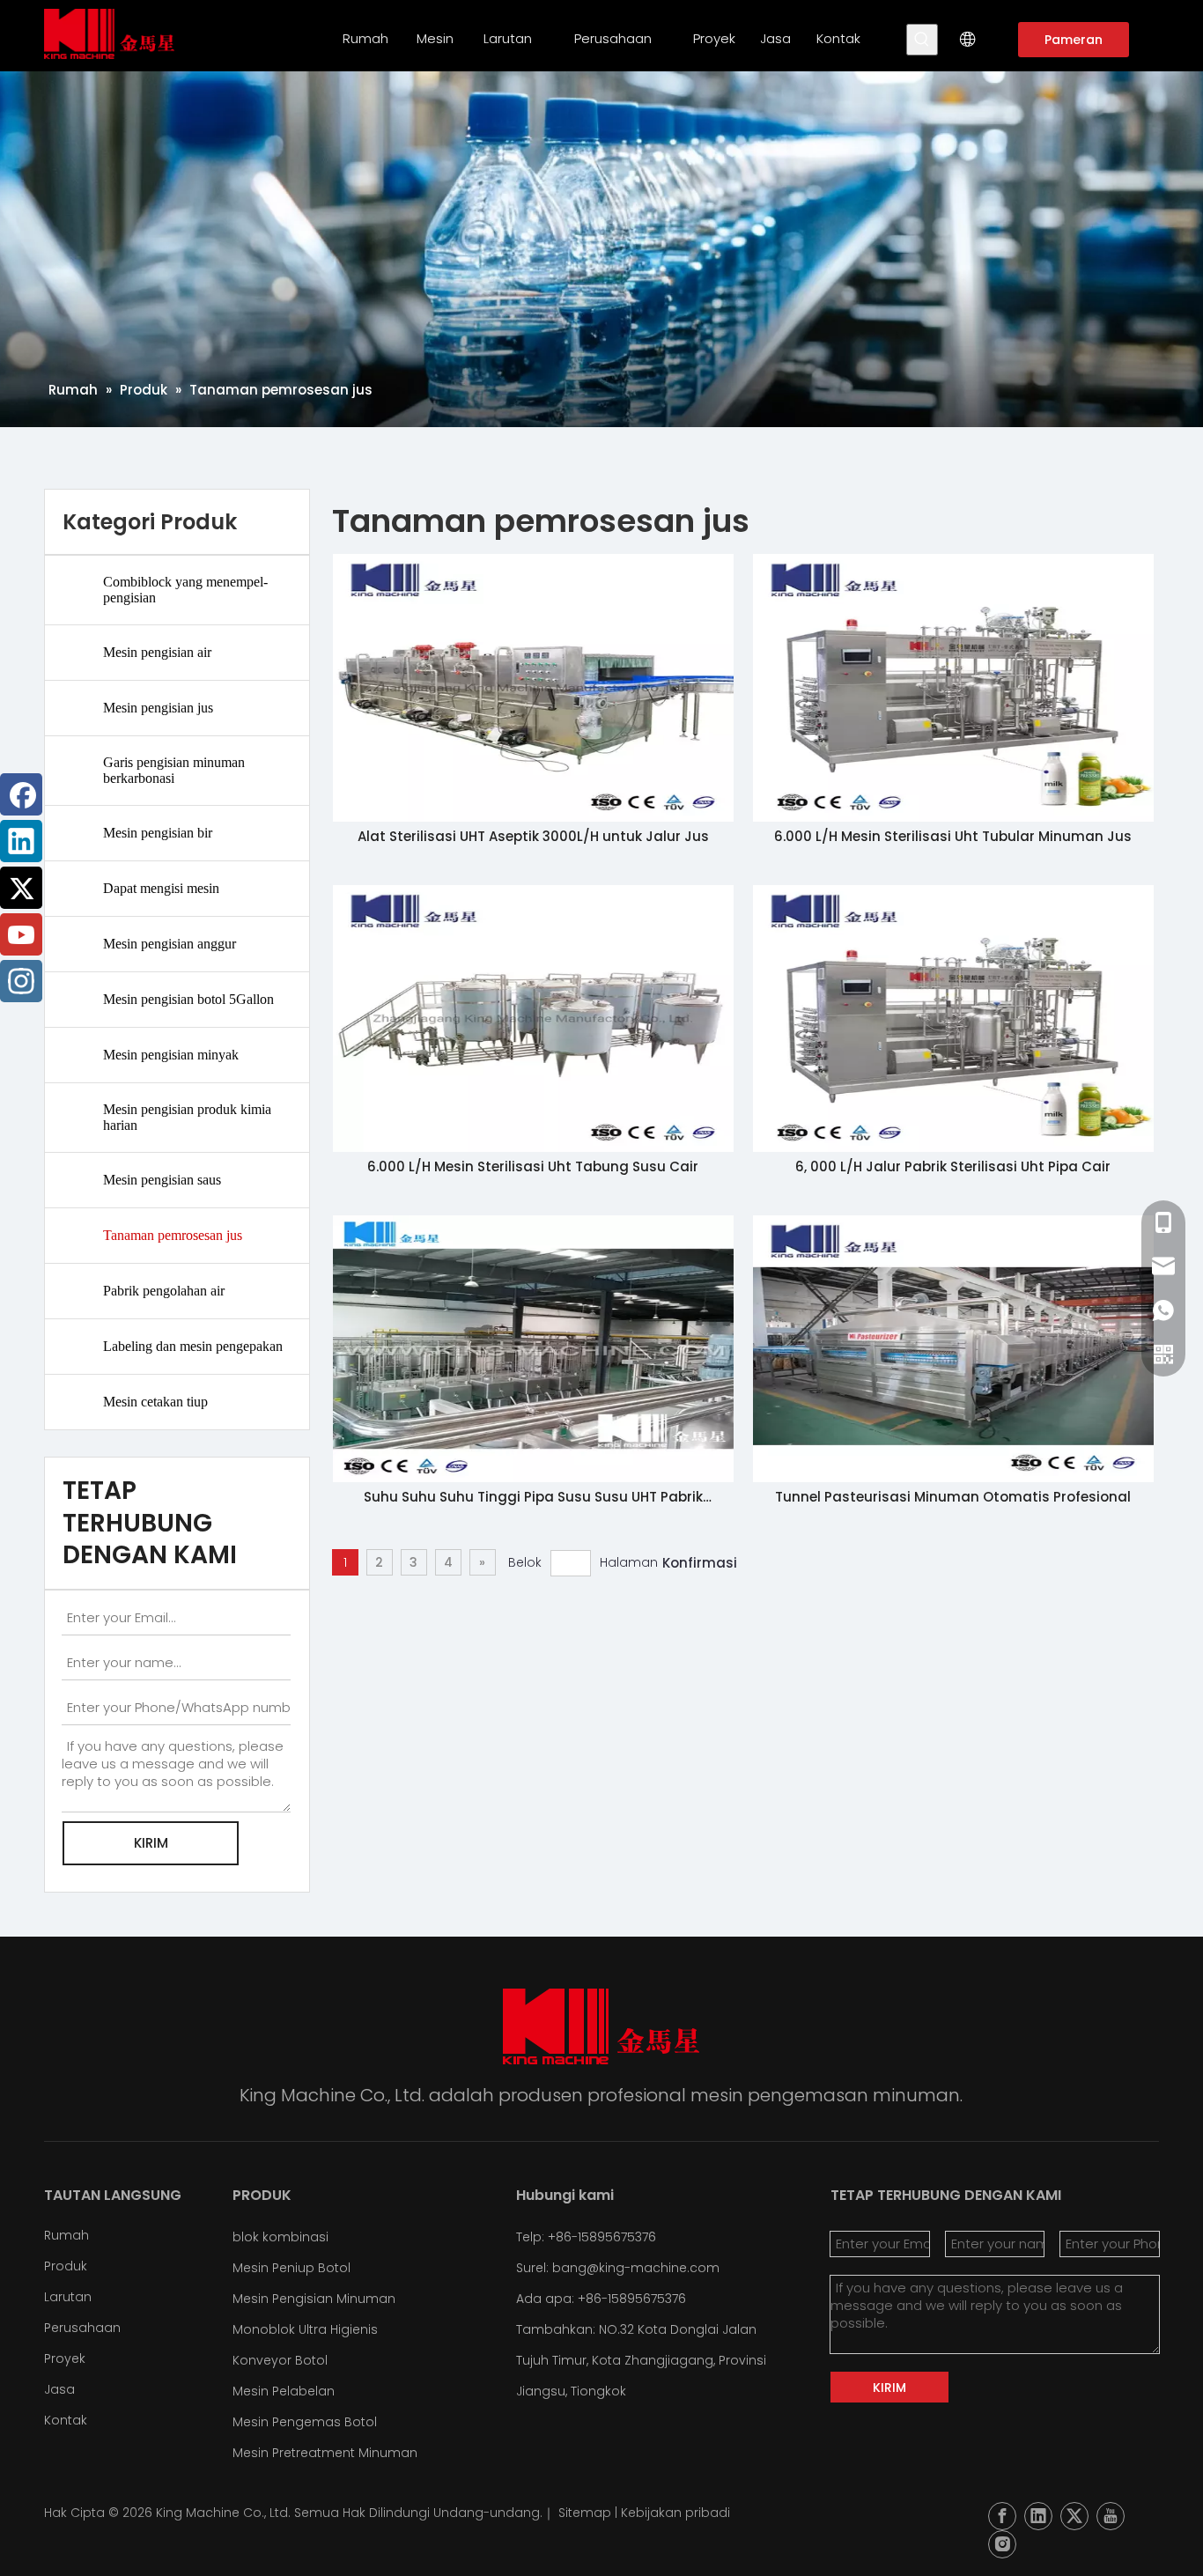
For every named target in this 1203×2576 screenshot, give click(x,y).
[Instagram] (21, 981)
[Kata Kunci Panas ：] (922, 40)
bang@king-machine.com (636, 2268)
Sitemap (585, 2513)
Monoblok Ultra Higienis (305, 2329)
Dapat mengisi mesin (161, 888)
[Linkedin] (21, 841)
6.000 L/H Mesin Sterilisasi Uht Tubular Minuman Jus (953, 836)
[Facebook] (21, 794)
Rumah (66, 2235)
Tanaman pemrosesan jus (173, 1235)
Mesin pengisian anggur (170, 944)
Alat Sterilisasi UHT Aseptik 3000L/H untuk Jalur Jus (533, 836)
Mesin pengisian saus (162, 1180)
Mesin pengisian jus (158, 708)
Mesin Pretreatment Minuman (325, 2453)
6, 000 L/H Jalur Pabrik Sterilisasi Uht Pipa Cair (953, 1166)
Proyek (65, 2358)
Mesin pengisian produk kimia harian (187, 1117)
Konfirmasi (700, 1563)
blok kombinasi (280, 2237)
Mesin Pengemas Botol (305, 2422)
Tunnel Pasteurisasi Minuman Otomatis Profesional (953, 1497)
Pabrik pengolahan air (164, 1291)
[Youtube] (21, 934)
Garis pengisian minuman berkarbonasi (174, 770)
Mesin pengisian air (157, 652)
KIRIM (151, 1843)
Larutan (68, 2297)
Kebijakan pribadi (675, 2513)
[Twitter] (21, 888)
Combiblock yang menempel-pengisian (185, 590)
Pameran (1074, 40)
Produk (66, 2266)
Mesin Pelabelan (284, 2391)
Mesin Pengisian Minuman (314, 2299)
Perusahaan (82, 2328)
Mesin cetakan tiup (155, 1402)
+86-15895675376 (632, 2299)
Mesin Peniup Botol (292, 2268)
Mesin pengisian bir (158, 833)
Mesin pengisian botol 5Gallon (188, 999)
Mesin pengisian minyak (171, 1055)
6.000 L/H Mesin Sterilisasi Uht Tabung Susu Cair (533, 1166)
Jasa (59, 2389)
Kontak (66, 2420)
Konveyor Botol (280, 2360)
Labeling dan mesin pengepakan (193, 1346)
